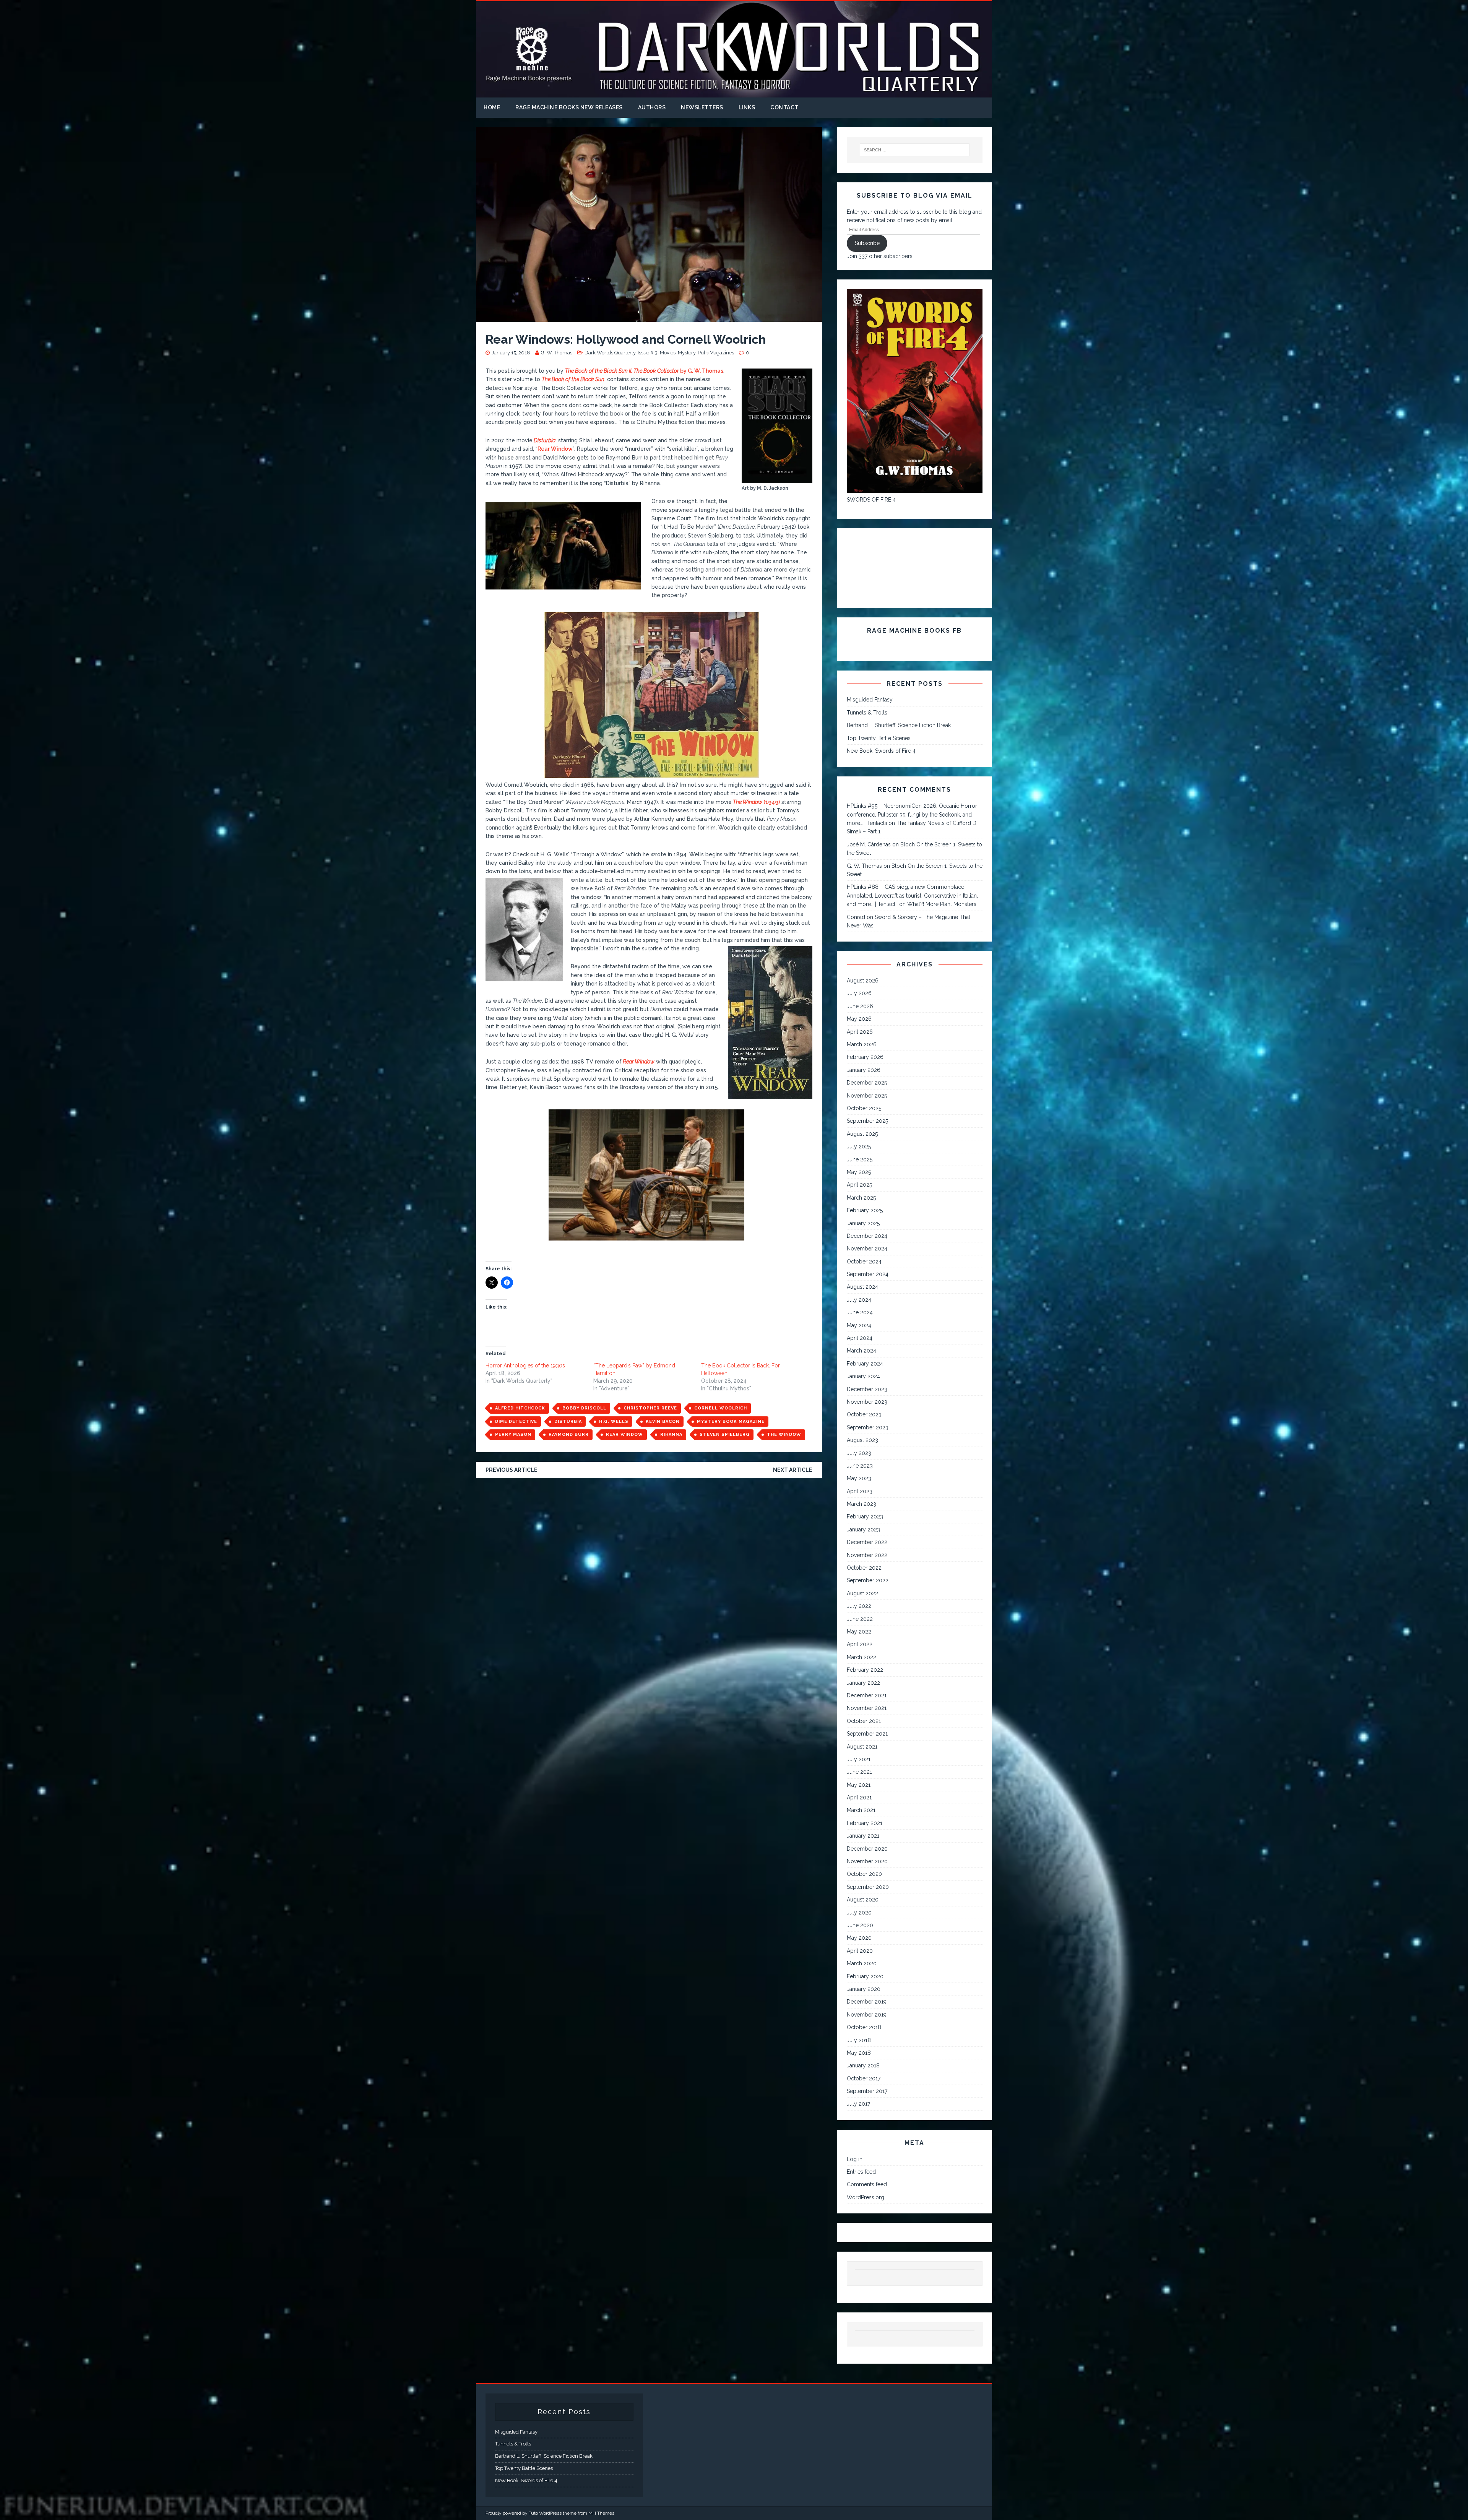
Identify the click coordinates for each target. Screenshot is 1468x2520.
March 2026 (862, 1044)
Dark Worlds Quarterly (610, 353)
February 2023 (865, 1517)
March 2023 (861, 1504)
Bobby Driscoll (584, 1408)
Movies (668, 353)
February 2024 (865, 1364)
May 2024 (859, 1325)
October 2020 (864, 1874)
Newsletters (702, 107)
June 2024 (860, 1312)
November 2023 (867, 1402)
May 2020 (859, 1938)
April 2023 (860, 1491)
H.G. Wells (614, 1422)
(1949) (756, 802)
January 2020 (864, 1989)
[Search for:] (915, 150)
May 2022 (859, 1632)
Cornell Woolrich (721, 1408)
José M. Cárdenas (869, 844)
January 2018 (863, 2065)
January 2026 (864, 1070)
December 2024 (867, 1236)
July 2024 (859, 1300)
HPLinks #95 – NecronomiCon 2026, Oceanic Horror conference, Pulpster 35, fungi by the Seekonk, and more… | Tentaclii (912, 814)
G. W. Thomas (557, 353)
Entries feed (861, 2172)
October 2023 (864, 1414)
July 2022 (859, 1606)
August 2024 (862, 1287)
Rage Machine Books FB (914, 631)
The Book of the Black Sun (573, 379)
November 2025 (867, 1096)
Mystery (687, 353)
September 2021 (867, 1734)
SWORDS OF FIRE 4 (871, 500)
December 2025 (867, 1083)
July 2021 (859, 1759)
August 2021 (862, 1747)
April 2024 (860, 1338)
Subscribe (867, 243)
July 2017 (858, 2104)
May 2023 (859, 1478)
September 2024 (868, 1274)
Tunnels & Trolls (867, 713)
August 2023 (862, 1440)
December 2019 (867, 2002)
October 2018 (864, 2027)
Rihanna (671, 1435)
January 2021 (863, 1836)
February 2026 (865, 1057)
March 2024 (861, 1351)
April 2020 (860, 1951)
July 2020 (859, 1913)
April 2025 (859, 1185)
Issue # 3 (648, 353)
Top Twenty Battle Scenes (879, 738)
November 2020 (867, 1861)
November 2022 (867, 1555)
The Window (784, 1435)
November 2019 (867, 2015)
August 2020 (863, 1900)
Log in (855, 2159)
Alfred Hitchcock (520, 1408)
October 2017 (864, 2078)
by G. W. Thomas (644, 371)
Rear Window (555, 449)
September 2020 (868, 1887)
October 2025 (864, 1108)
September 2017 (867, 2091)
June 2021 (859, 1772)
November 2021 (867, 1708)
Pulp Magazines (716, 353)
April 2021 (859, 1797)
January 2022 (863, 1683)
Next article (793, 1470)
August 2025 (862, 1134)
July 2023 (859, 1453)
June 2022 (860, 1619)
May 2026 (859, 1019)
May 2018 (859, 2053)
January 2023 (863, 1530)
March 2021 (861, 1810)
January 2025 (863, 1223)
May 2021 (859, 1785)
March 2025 (861, 1198)
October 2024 (864, 1262)
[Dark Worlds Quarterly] (734, 93)
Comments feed (867, 2184)
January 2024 (863, 1376)
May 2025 (859, 1172)
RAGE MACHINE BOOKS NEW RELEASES (569, 107)
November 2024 (867, 1249)
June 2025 (860, 1159)
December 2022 (867, 1542)
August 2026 (863, 981)
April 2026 (860, 1032)
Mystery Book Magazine (731, 1422)
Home (492, 107)
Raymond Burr (569, 1435)
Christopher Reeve (650, 1408)
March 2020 (862, 1963)
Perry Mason (513, 1435)
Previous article (512, 1470)
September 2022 (868, 1580)
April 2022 (860, 1644)
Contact (784, 107)
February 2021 (865, 1823)
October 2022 (864, 1568)
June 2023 (860, 1466)
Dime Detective (516, 1422)
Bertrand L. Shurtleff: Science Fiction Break (899, 725)
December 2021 (867, 1695)
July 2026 (859, 993)
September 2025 (867, 1121)
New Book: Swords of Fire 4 (881, 751)
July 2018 (859, 2040)
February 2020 (865, 1976)
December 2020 (867, 1849)
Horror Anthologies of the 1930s (525, 1366)
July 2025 (859, 1146)
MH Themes (601, 2513)
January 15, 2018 (511, 353)
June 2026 (860, 1006)
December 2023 (867, 1389)
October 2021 (864, 1721)
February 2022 (865, 1670)
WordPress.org (866, 2197)
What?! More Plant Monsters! (942, 904)
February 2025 (865, 1210)
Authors (652, 107)
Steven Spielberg (725, 1435)
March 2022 (861, 1657)
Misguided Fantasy (870, 700)
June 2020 (860, 1925)
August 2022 (862, 1593)
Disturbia (568, 1422)
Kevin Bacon (663, 1422)
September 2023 (868, 1427)
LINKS (747, 107)
